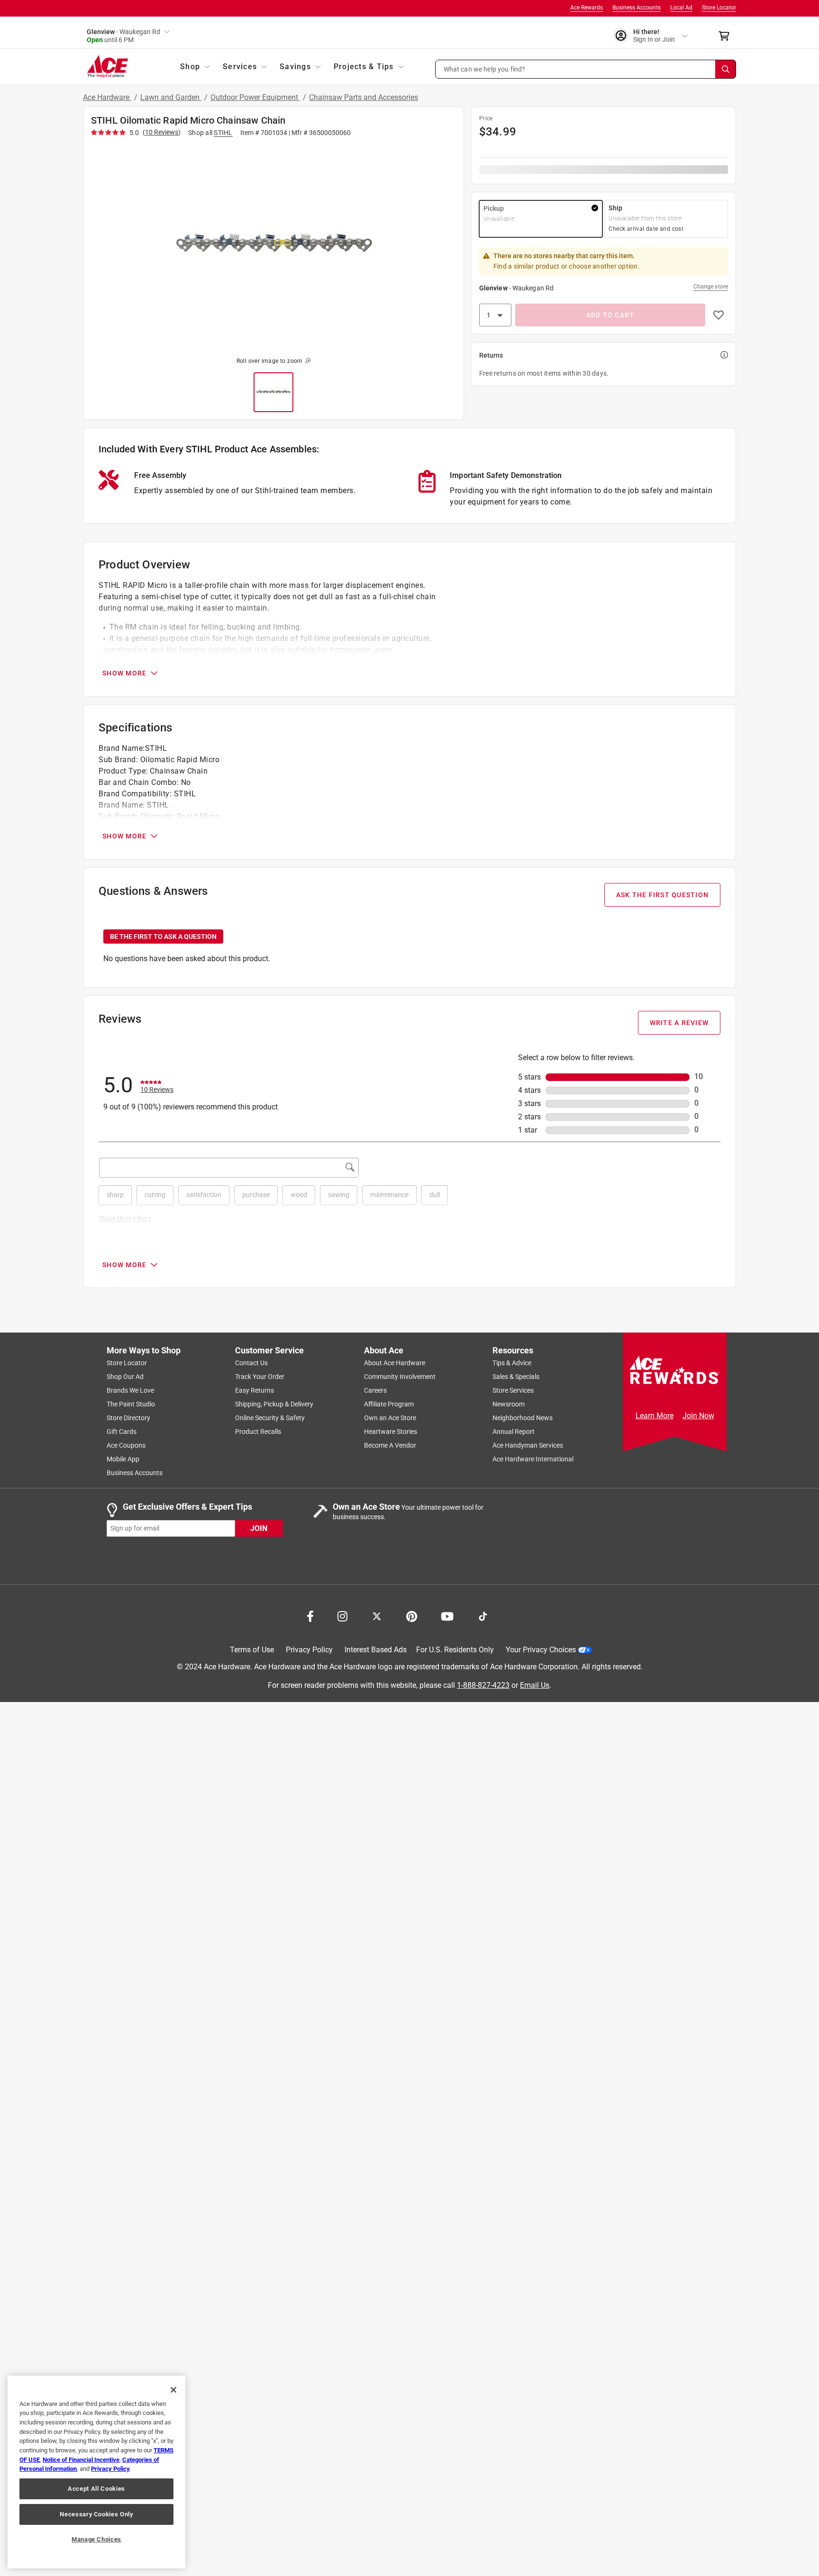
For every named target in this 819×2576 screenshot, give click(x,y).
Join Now (698, 1416)
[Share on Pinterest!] (412, 1616)
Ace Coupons (126, 1446)
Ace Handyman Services (528, 1446)
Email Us (535, 1685)
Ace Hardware (107, 97)
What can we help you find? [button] (485, 69)
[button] (586, 69)
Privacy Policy (309, 1650)
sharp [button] (115, 1195)
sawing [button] (339, 1195)
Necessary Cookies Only (96, 2514)
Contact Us (251, 1363)
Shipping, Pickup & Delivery (274, 1405)
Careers (375, 1391)
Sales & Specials (516, 1377)
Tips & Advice (512, 1363)
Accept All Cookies (96, 2489)
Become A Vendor (390, 1446)
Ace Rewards (587, 8)
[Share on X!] (377, 1616)
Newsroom (509, 1405)
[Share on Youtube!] (447, 1616)
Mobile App (123, 1459)
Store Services (513, 1391)
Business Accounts (637, 8)
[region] (96, 2472)
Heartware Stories (391, 1432)
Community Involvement (400, 1377)
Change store (711, 287)
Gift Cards (122, 1432)
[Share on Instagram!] (342, 1616)
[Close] (173, 2390)
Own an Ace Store (390, 1418)
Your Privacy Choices (541, 1650)
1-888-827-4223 (483, 1685)
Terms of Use (252, 1650)
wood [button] (299, 1195)
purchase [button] (256, 1195)
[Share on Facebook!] (310, 1616)
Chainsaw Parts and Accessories (364, 97)
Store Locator (719, 8)
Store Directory (128, 1418)
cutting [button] (155, 1195)
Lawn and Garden (171, 97)
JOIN (259, 1528)
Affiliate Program (389, 1405)
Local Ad (681, 8)
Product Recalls (258, 1432)
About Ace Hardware (395, 1363)
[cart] (727, 36)
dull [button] (435, 1195)
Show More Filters (125, 1218)
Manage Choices (96, 2539)
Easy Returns (255, 1391)
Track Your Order (260, 1377)
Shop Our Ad (125, 1377)
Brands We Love (130, 1391)
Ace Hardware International (533, 1459)
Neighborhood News (523, 1418)
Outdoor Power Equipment (255, 97)
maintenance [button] (389, 1195)
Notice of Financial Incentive (81, 2460)
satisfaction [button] (204, 1195)
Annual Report (514, 1432)
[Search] (726, 69)
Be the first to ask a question (163, 937)
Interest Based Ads (376, 1650)
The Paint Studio (131, 1405)
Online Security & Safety (270, 1418)
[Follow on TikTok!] (483, 1616)
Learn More (655, 1416)
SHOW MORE (124, 673)
